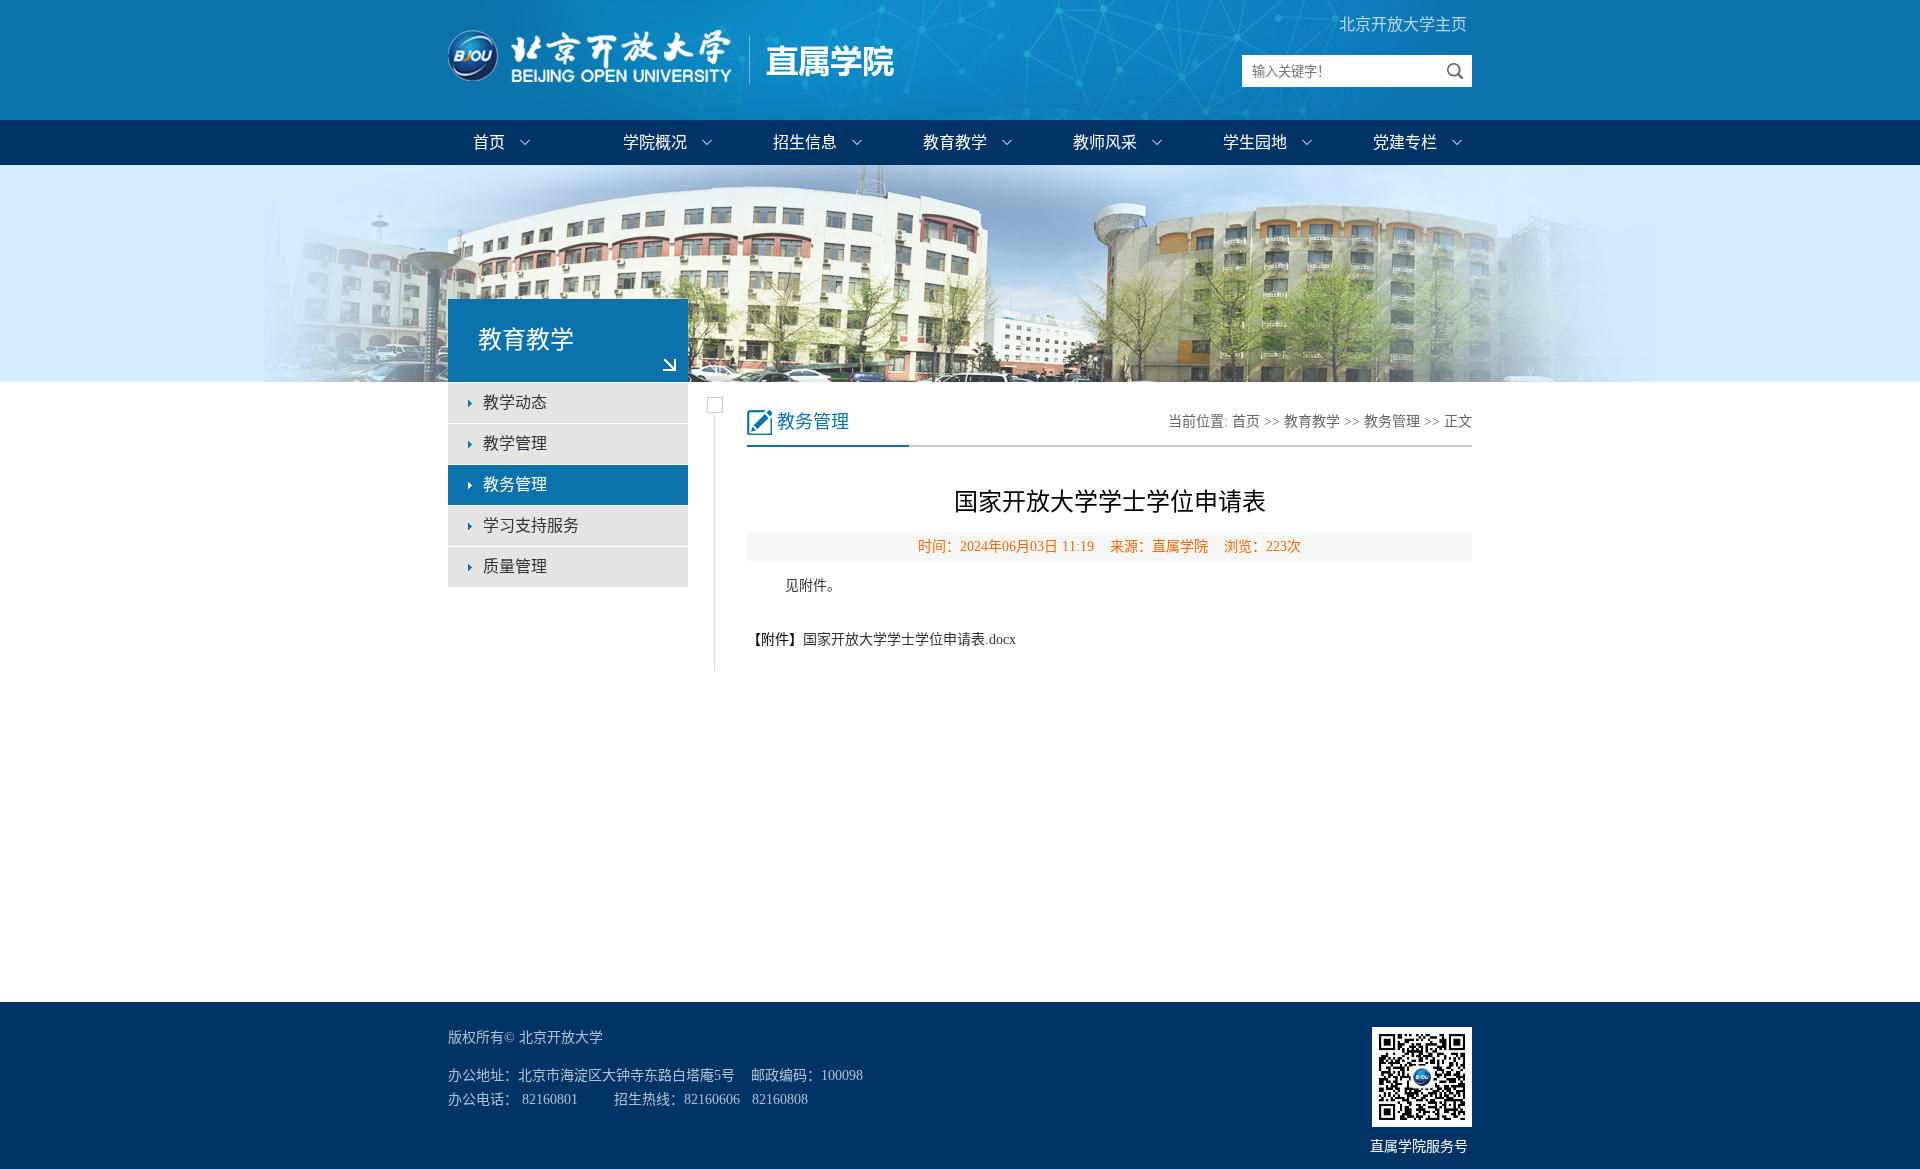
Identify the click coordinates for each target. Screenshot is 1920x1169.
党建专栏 (1405, 142)
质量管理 (515, 566)
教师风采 (1105, 142)
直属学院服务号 (1421, 1146)
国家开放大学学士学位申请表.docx (909, 639)
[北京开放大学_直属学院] (672, 86)
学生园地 (1255, 142)
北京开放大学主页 (1403, 24)
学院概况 (655, 142)
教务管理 (515, 484)
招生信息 (805, 142)
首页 (489, 142)
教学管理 (515, 443)
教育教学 (955, 142)
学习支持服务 (531, 525)
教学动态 (515, 402)
